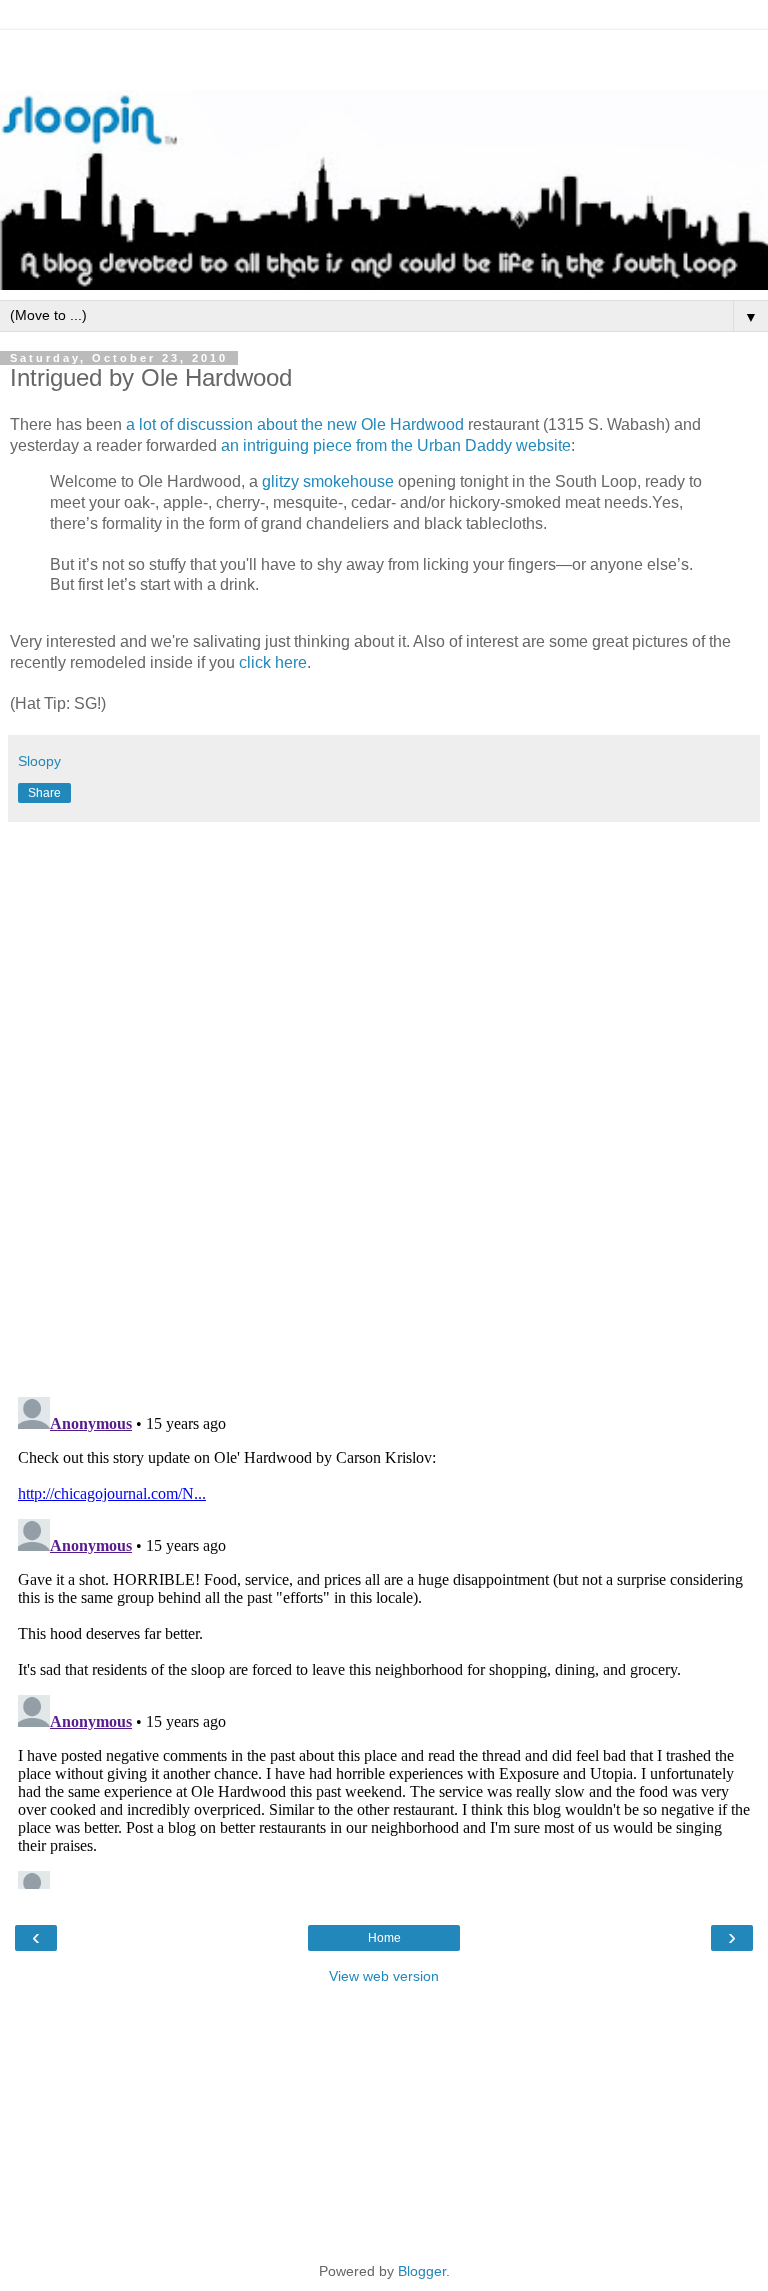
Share (44, 793)
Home (384, 1938)
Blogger (422, 2271)
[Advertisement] (384, 55)
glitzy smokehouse (328, 481)
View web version (384, 1976)
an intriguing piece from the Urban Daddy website (396, 445)
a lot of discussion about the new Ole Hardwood (297, 424)
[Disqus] (384, 1102)
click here (273, 662)
